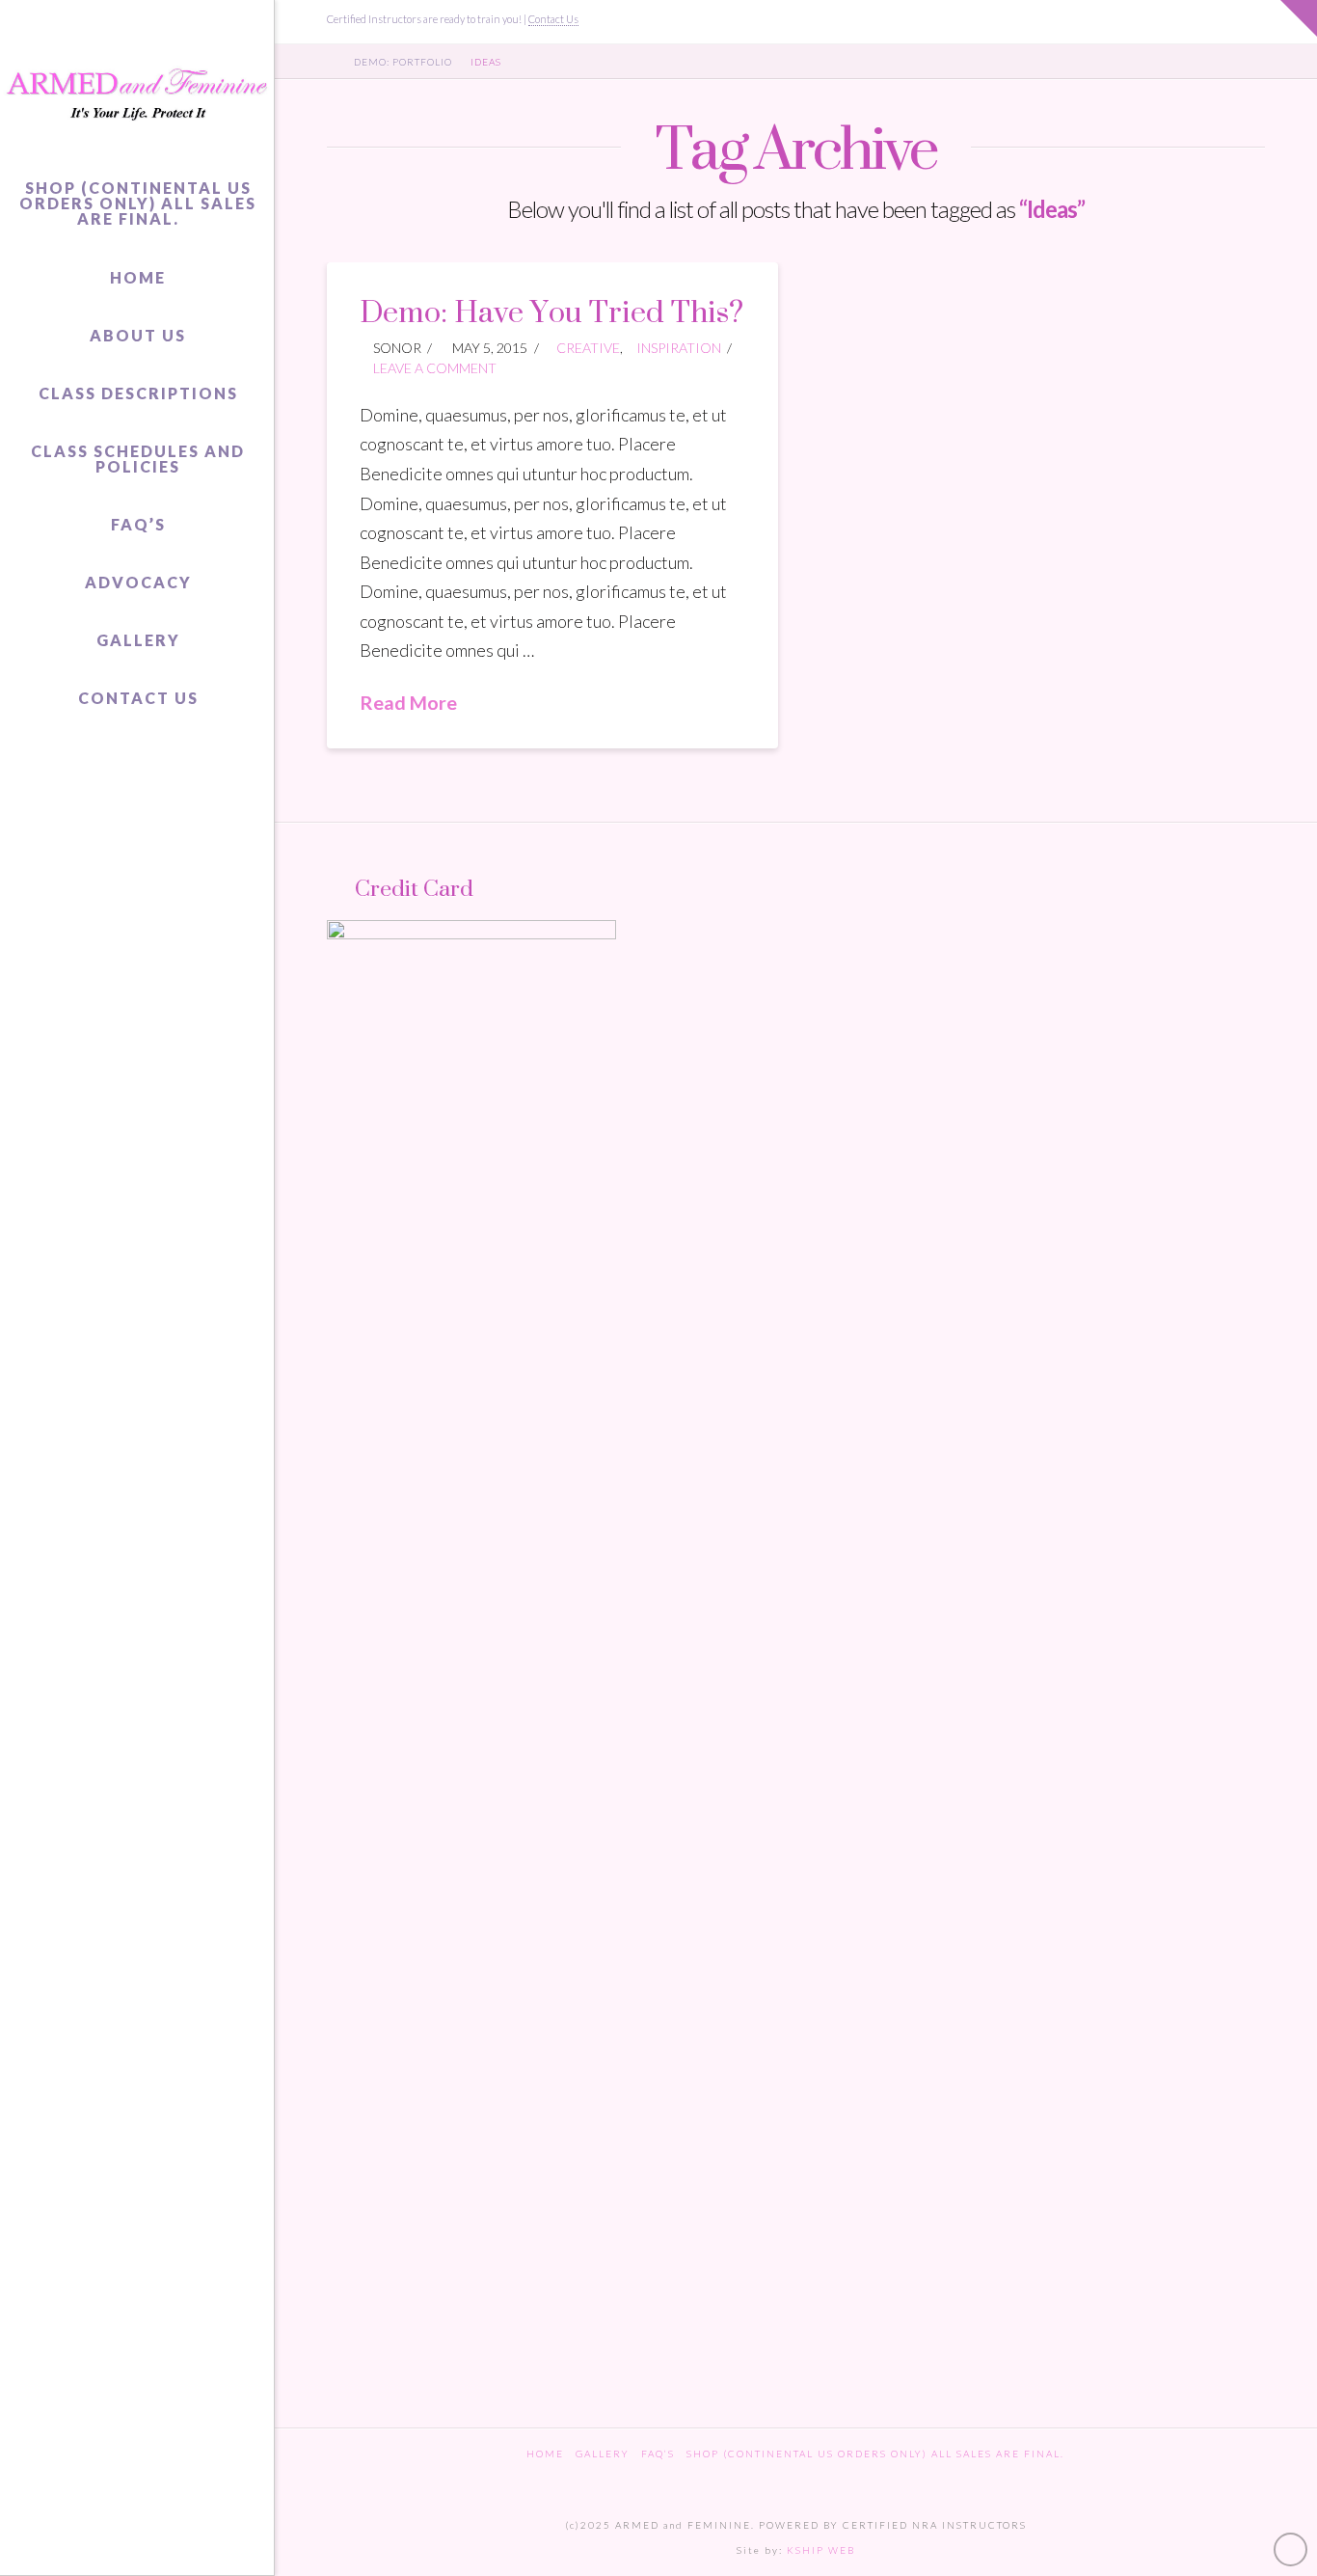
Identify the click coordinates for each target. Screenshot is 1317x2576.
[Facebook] (1206, 21)
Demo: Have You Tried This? (551, 311)
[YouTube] (1231, 21)
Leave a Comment (433, 368)
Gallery (603, 2454)
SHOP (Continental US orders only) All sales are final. (875, 2454)
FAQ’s (658, 2454)
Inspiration (679, 348)
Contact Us (553, 19)
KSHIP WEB (821, 2550)
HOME (545, 2454)
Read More (408, 702)
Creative (588, 348)
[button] (1299, 18)
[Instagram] (1256, 21)
